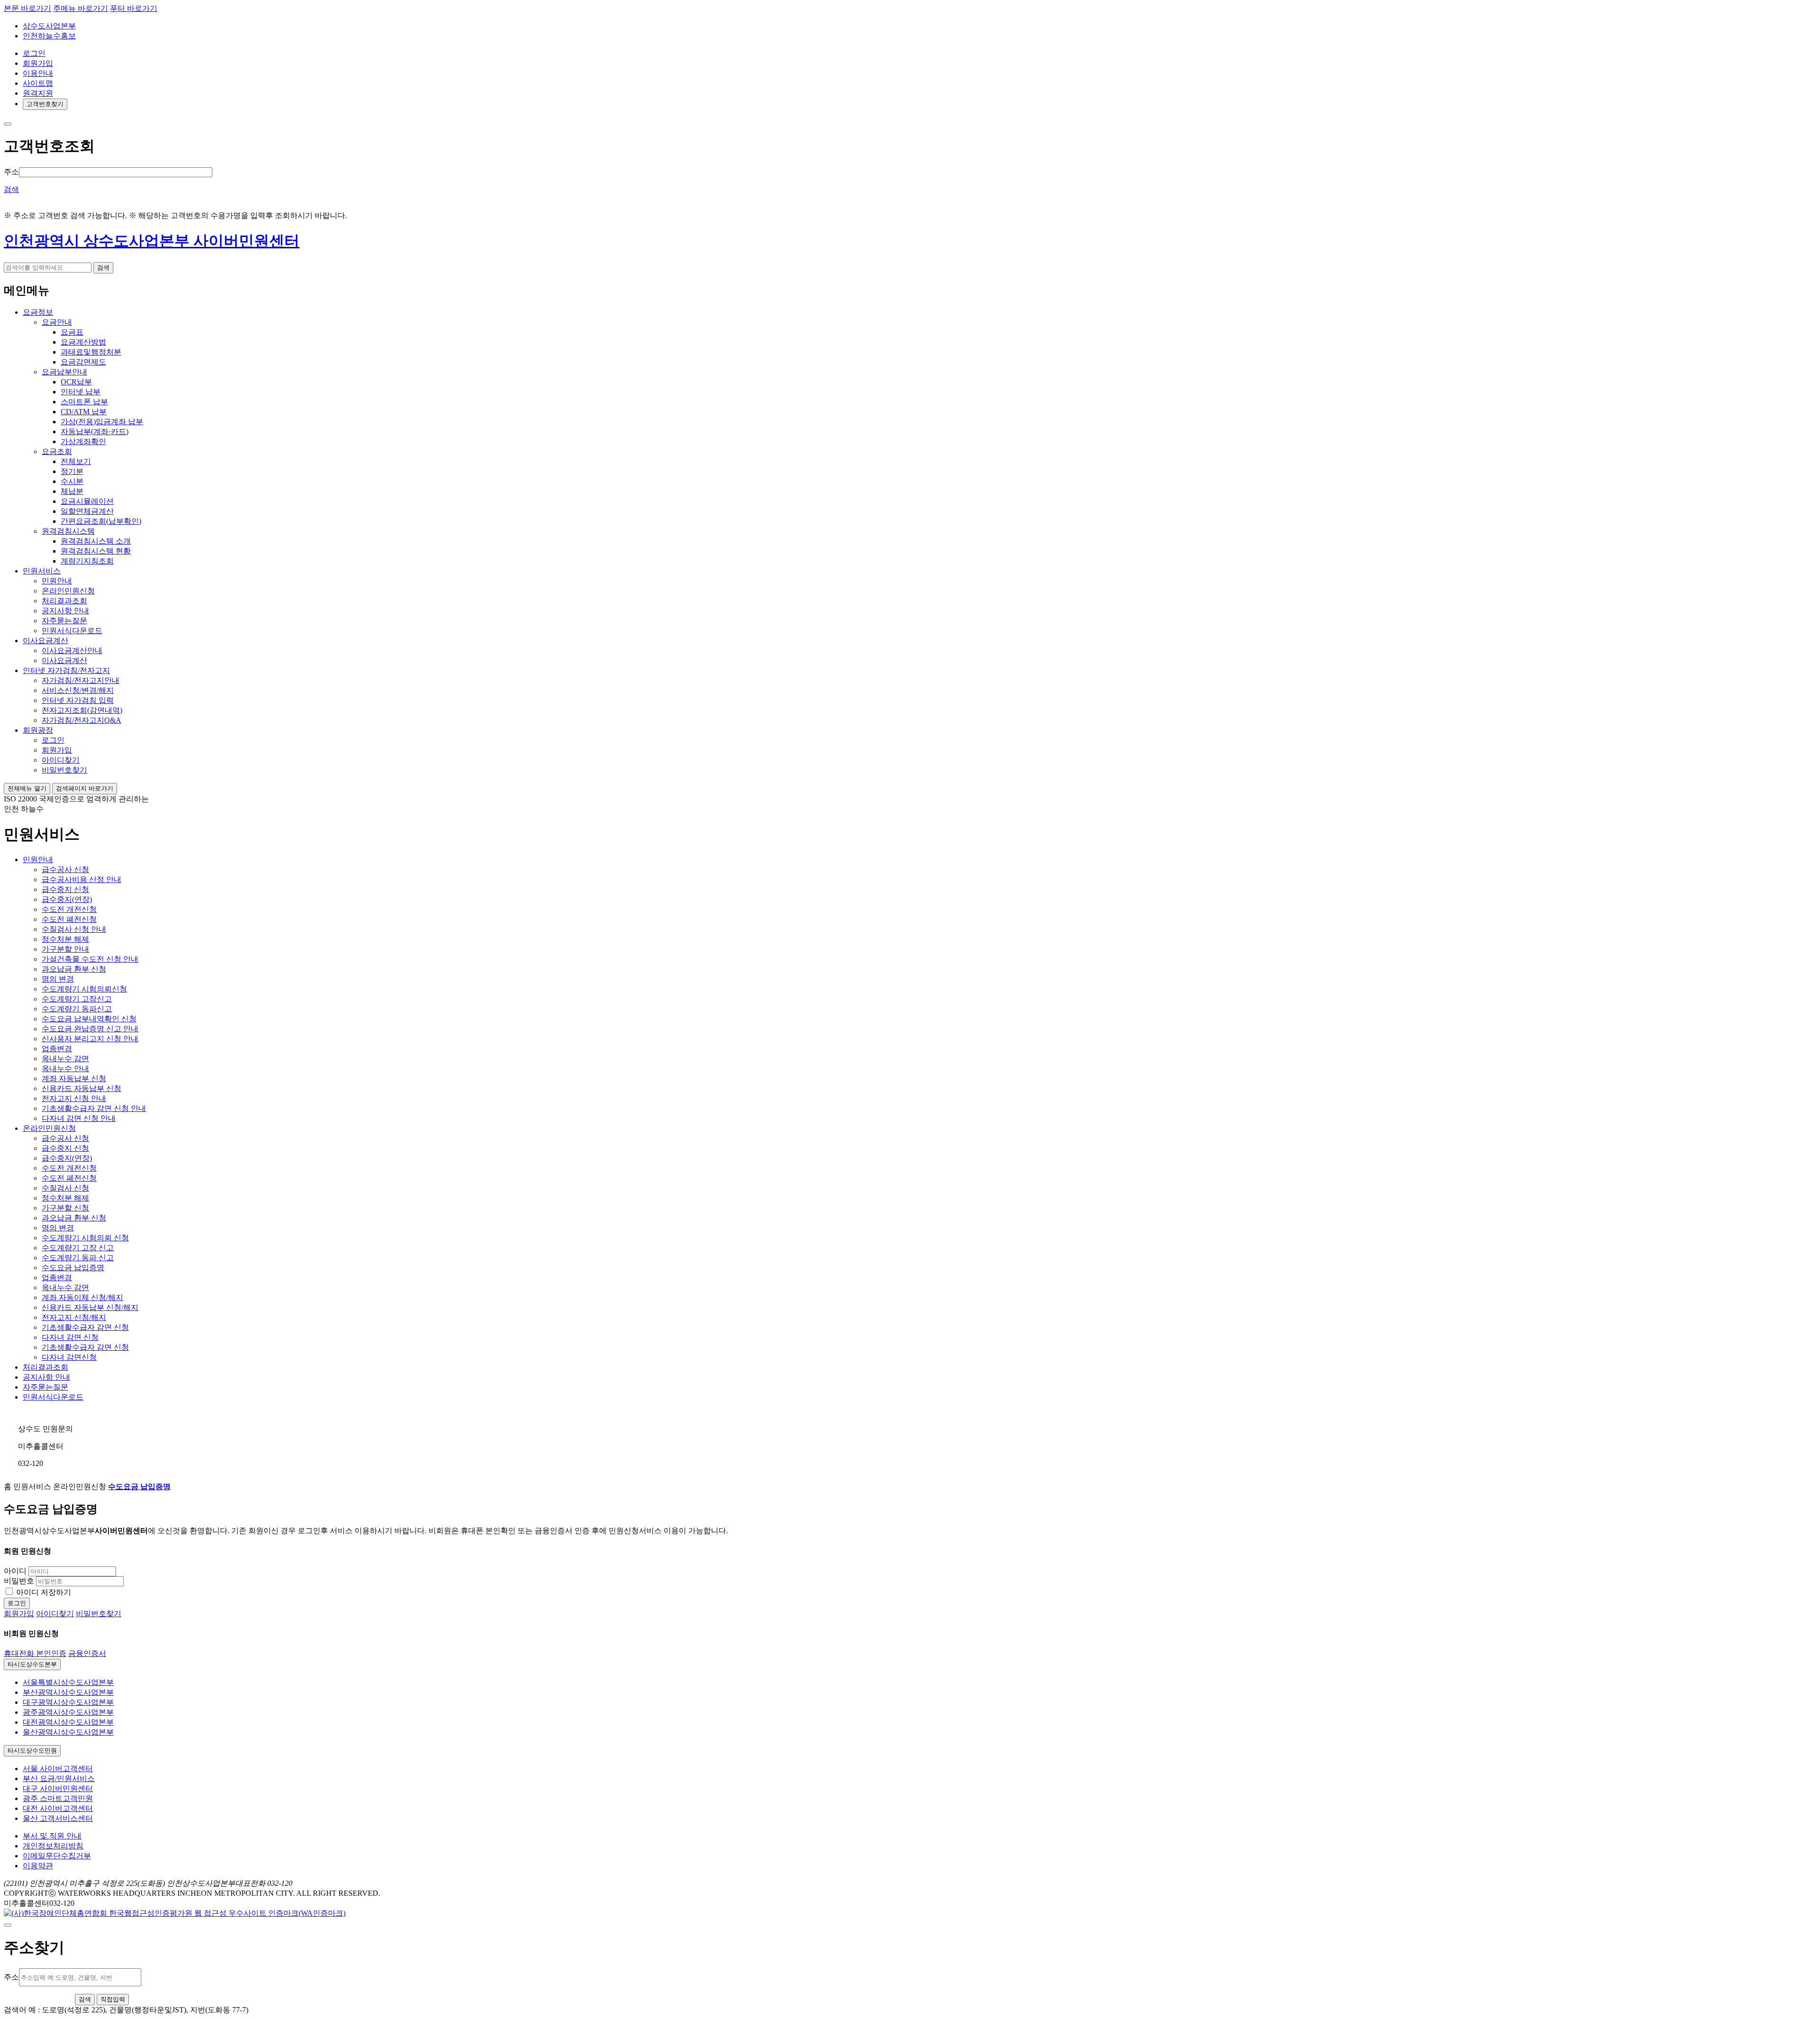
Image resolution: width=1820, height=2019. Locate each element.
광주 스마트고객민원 (58, 1798)
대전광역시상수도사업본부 (68, 1722)
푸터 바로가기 (134, 8)
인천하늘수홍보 (49, 36)
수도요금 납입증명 (139, 1487)
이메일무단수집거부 (57, 1856)
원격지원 (38, 93)
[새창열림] (175, 1913)
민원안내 (38, 859)
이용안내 (38, 73)
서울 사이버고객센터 (58, 1769)
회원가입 (38, 63)
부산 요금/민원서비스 (59, 1778)
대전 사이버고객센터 (58, 1808)
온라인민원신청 (49, 1128)
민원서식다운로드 (53, 1397)
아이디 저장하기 (44, 1592)
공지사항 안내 (46, 1377)
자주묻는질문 (45, 1387)
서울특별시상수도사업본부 (68, 1682)
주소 (11, 172)
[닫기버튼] (8, 124)
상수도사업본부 (49, 26)
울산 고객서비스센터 (58, 1818)
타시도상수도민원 (32, 1751)
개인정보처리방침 (53, 1846)
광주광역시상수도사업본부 (68, 1712)
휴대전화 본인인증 (35, 1653)
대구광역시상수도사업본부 (68, 1702)
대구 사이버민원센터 (58, 1788)
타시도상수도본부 (32, 1664)
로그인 (34, 53)
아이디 (15, 1571)
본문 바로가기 (27, 8)
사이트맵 (38, 83)
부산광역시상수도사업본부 (68, 1692)
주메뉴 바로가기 (81, 8)
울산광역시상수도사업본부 (68, 1732)
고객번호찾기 (45, 104)
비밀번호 (19, 1581)
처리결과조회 (45, 1367)
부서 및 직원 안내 (52, 1836)
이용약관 (38, 1866)
